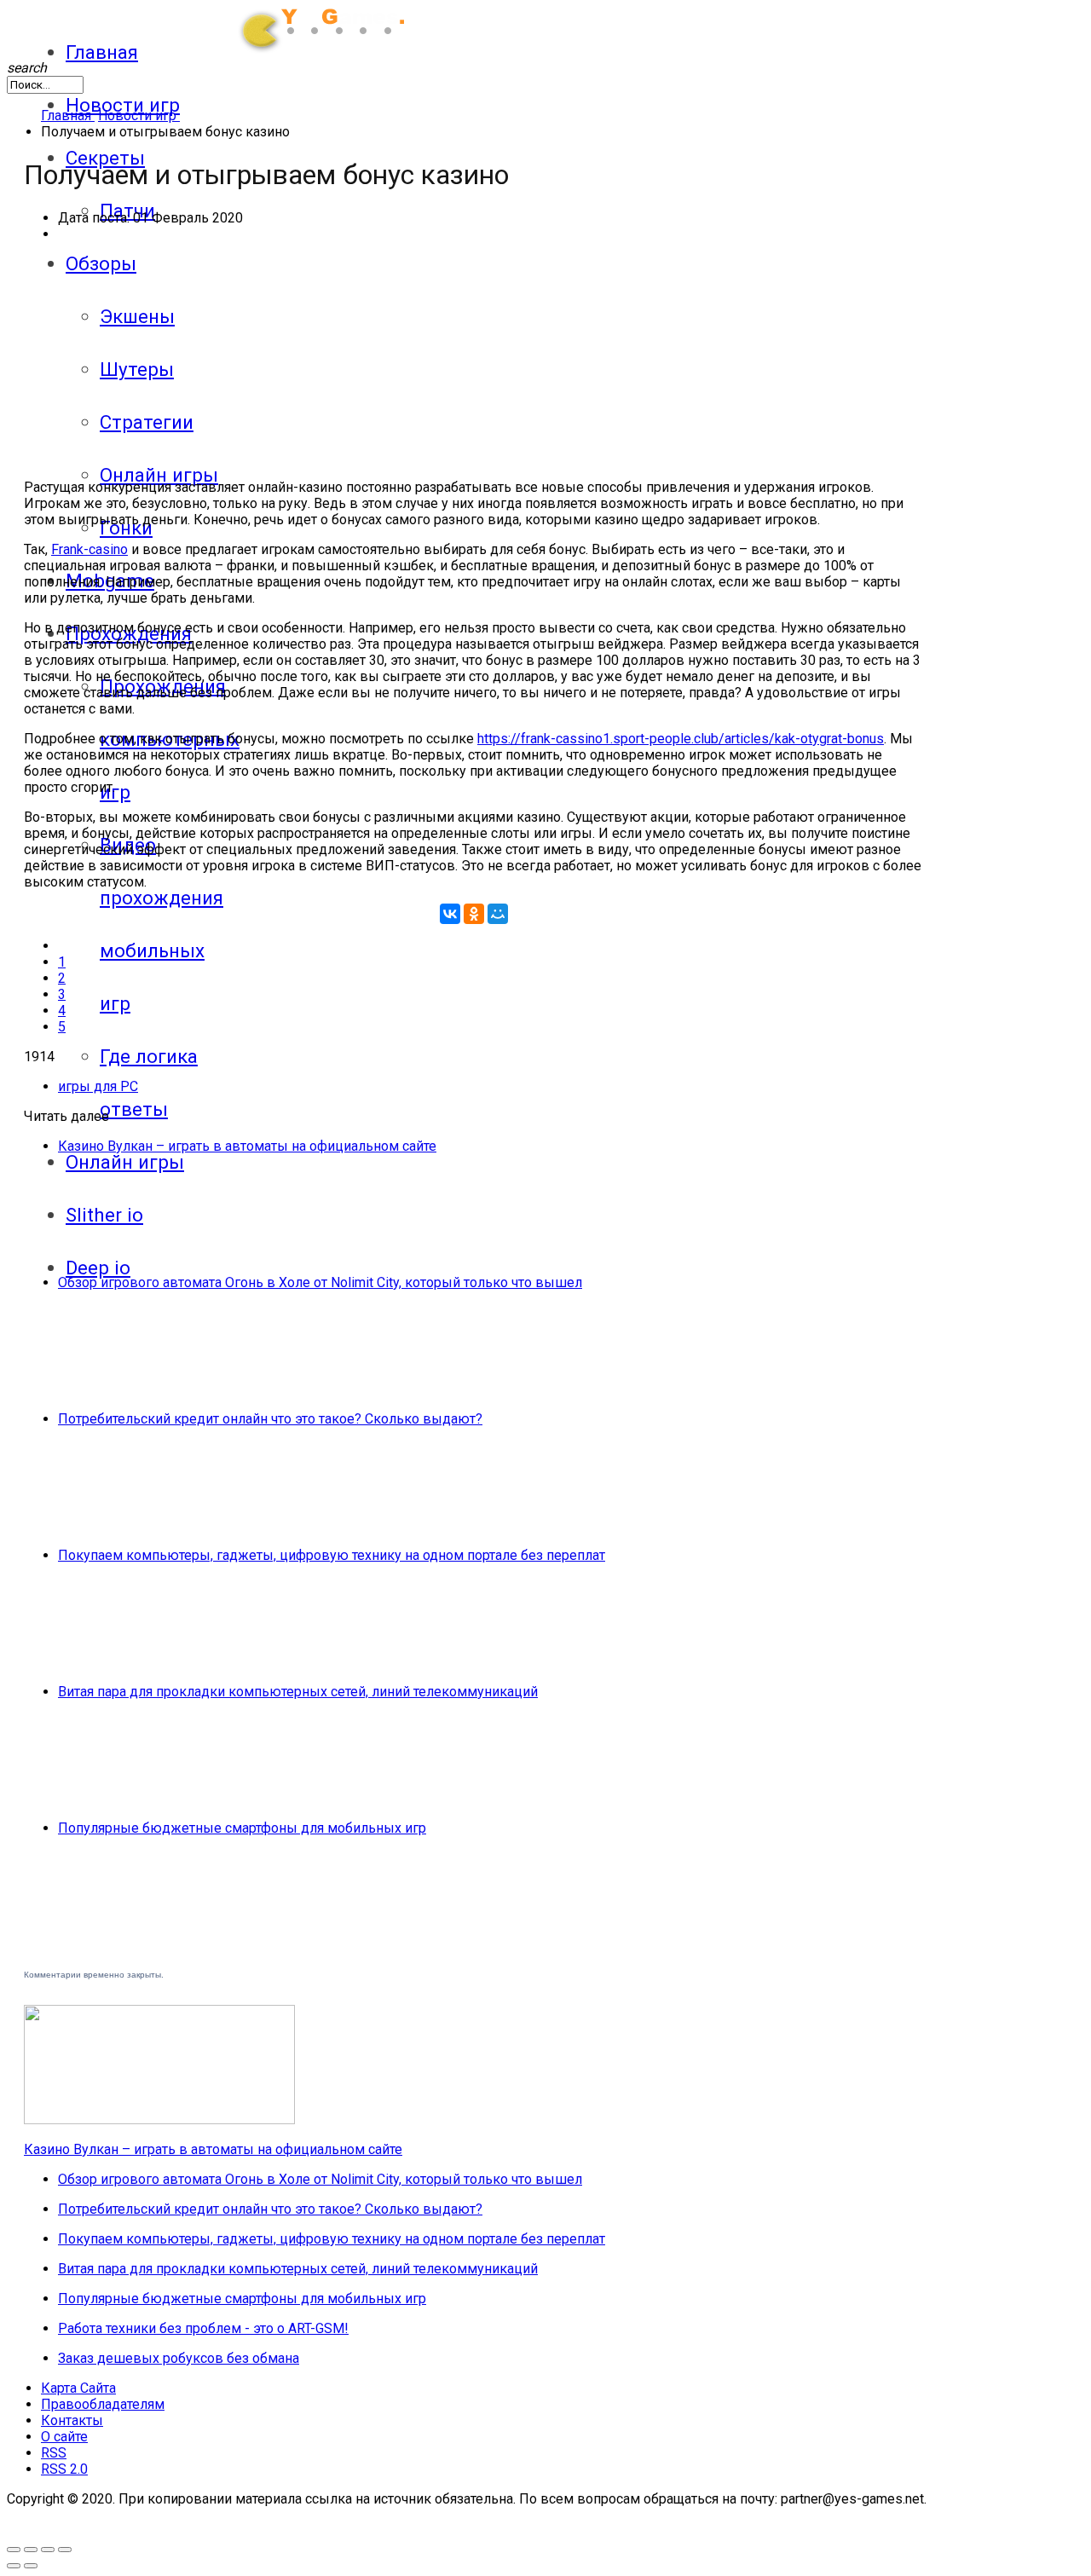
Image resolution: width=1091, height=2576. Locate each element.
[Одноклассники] (474, 914)
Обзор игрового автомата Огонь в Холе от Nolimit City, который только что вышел (320, 1282)
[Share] (48, 2550)
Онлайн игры (159, 475)
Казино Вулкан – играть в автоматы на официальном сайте (247, 1146)
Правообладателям (103, 2404)
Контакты (72, 2420)
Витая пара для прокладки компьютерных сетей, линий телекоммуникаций (298, 1692)
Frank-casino (89, 549)
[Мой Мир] (498, 914)
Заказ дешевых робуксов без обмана (179, 2358)
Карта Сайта (78, 2388)
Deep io (98, 1268)
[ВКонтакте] (450, 914)
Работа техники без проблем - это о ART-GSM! (203, 2328)
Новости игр (123, 105)
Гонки (126, 528)
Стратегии (147, 422)
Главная (102, 52)
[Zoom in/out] (31, 2550)
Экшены (137, 316)
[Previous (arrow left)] (14, 2566)
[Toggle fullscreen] (14, 2550)
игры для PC (98, 1086)
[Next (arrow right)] (31, 2566)
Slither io (104, 1215)
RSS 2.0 (64, 2469)
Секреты (105, 158)
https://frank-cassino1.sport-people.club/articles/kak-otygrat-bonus (681, 739)
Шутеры (137, 369)
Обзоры (101, 263)
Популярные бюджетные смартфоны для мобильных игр (242, 1828)
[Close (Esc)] (65, 2550)
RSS (54, 2453)
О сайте (64, 2437)
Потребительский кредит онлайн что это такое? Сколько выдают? (270, 1419)
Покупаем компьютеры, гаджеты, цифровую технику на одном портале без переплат (332, 1555)
